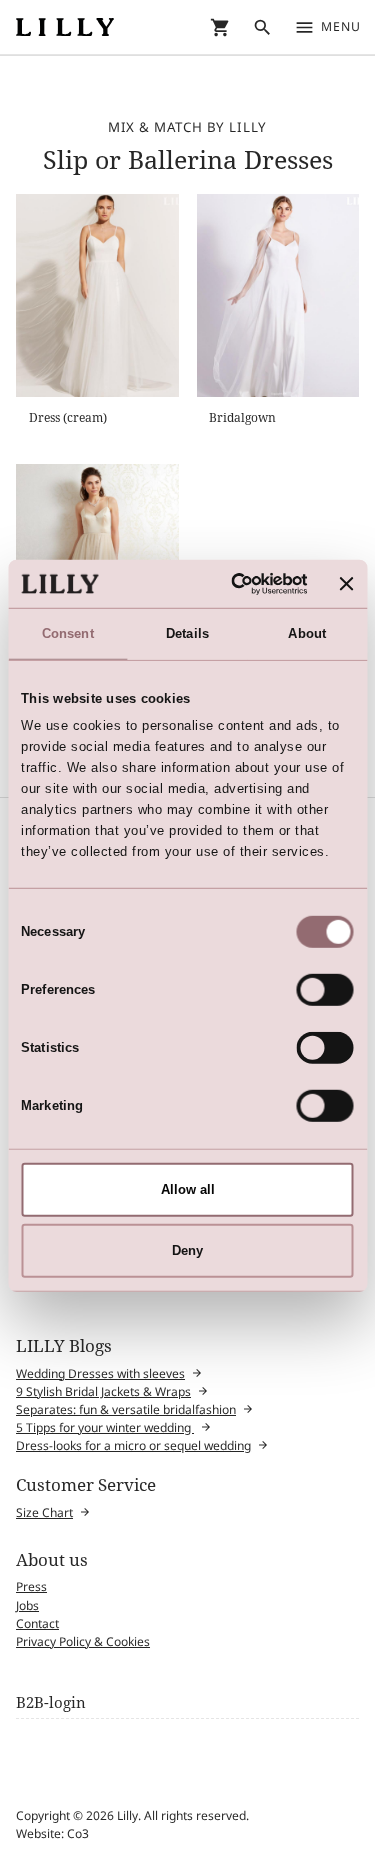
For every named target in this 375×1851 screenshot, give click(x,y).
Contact (37, 1623)
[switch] (325, 990)
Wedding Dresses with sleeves (100, 1373)
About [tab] (307, 633)
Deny (187, 1249)
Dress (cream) (68, 417)
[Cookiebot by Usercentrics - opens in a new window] (229, 583)
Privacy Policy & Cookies (83, 1641)
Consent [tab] (68, 633)
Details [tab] (187, 633)
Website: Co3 (52, 1833)
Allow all (188, 1189)
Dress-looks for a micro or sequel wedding (133, 1445)
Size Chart (44, 1512)
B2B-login (51, 1702)
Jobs (27, 1605)
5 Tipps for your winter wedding (105, 1427)
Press (31, 1586)
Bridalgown (242, 417)
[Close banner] (347, 584)
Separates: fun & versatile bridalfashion (126, 1409)
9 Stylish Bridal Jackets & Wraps (103, 1391)
